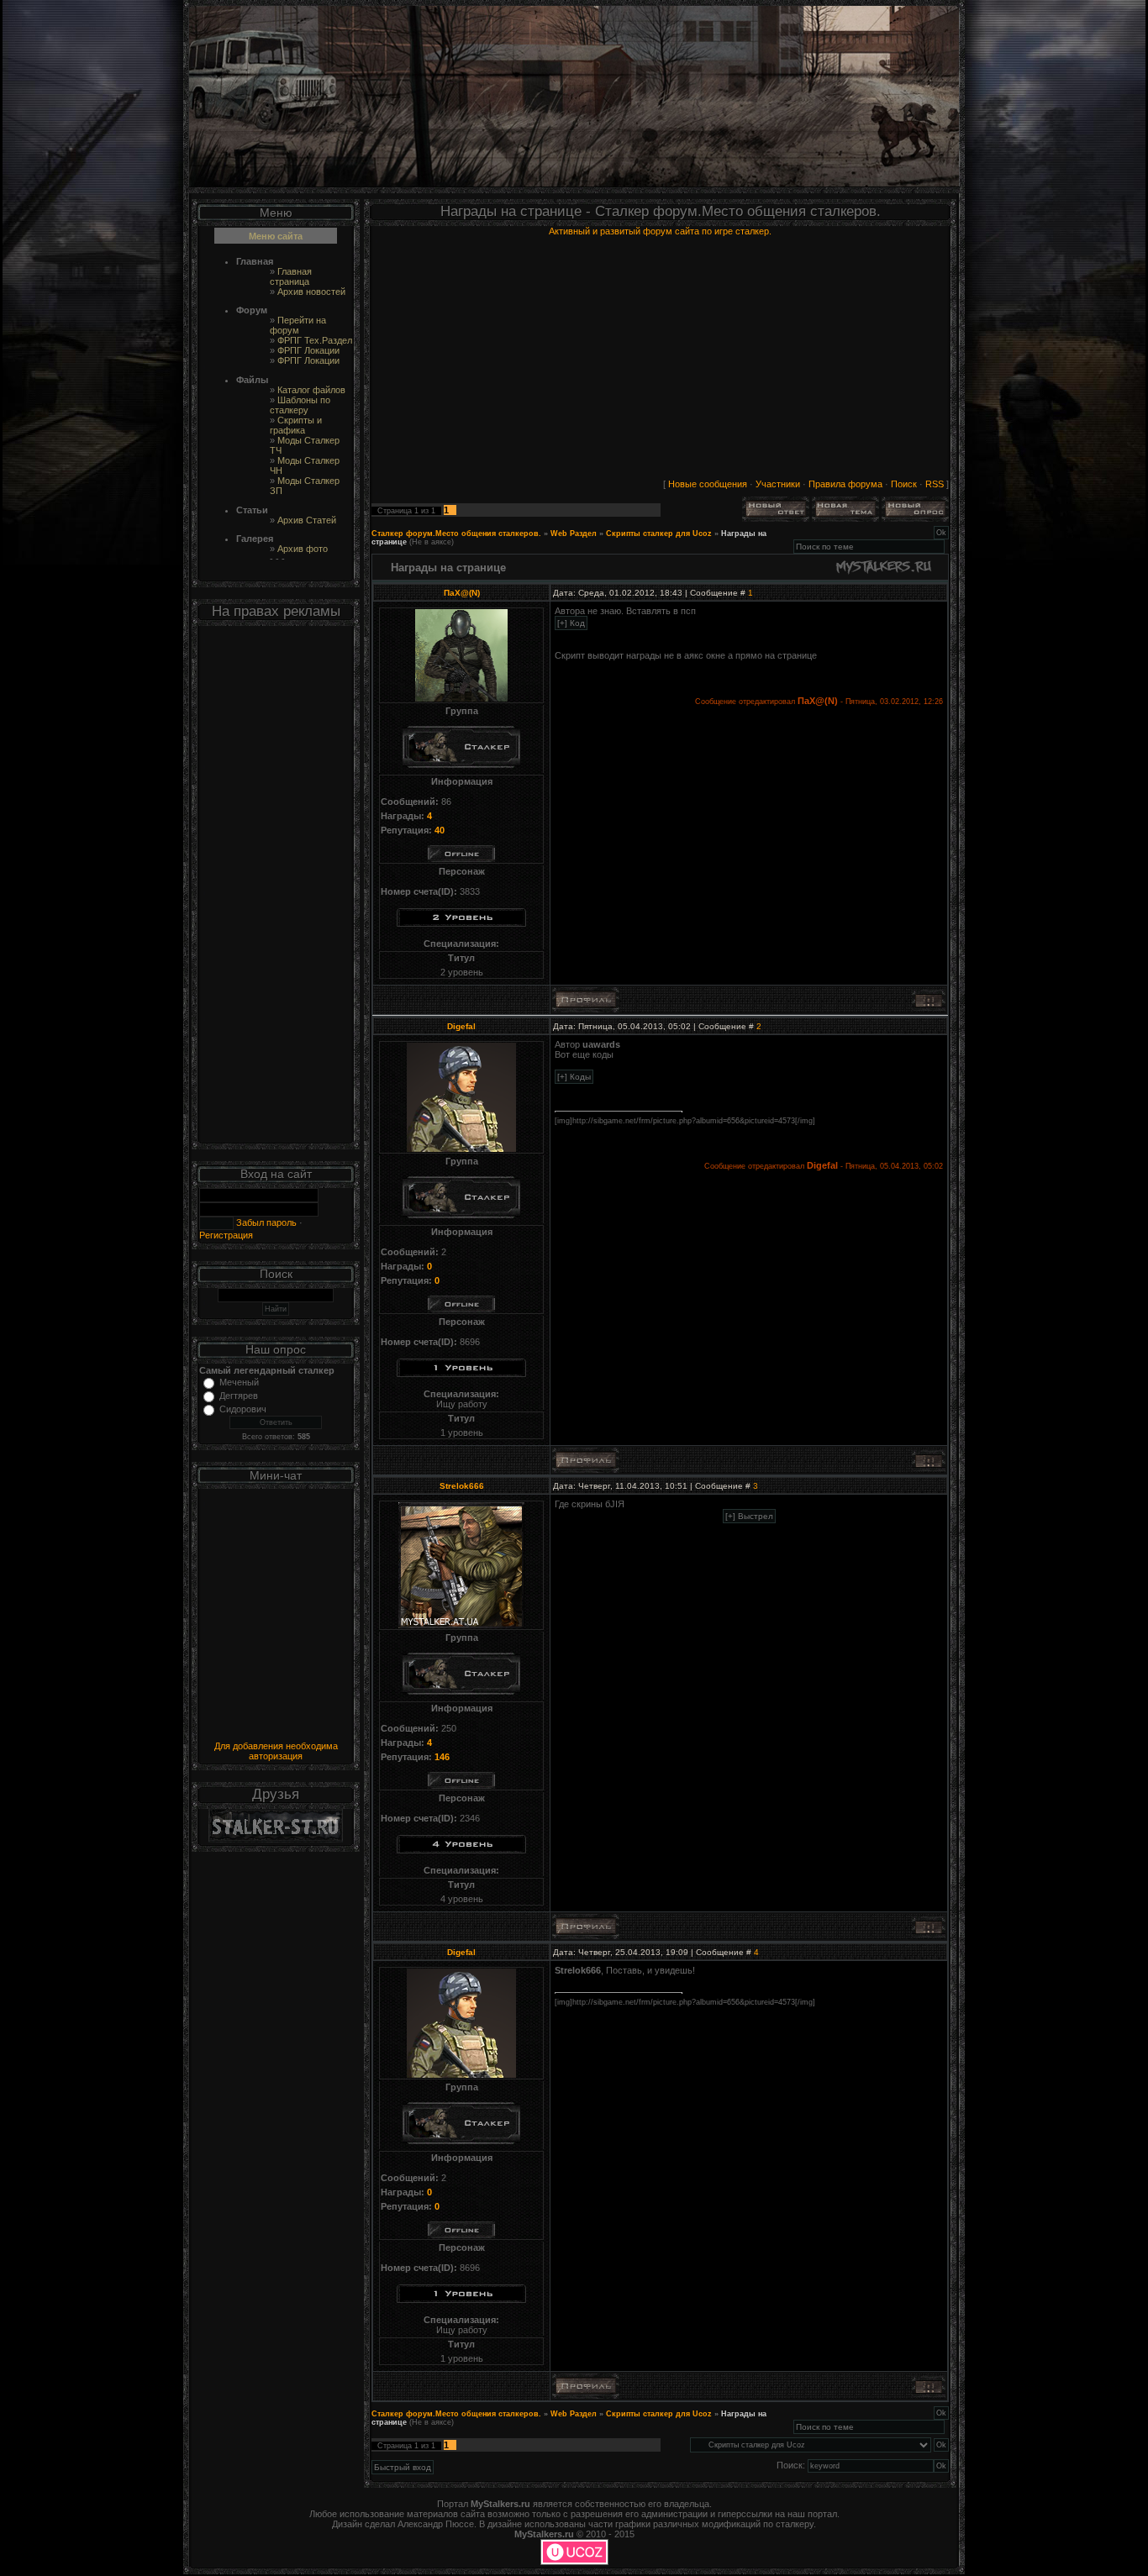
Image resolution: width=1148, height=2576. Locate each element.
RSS (935, 484)
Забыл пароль (265, 1222)
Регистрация (226, 1235)
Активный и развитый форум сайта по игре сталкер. (660, 231)
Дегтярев (239, 1396)
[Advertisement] (276, 888)
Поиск (904, 484)
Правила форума (845, 484)
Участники (778, 484)
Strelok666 (462, 1486)
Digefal (461, 1026)
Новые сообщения (708, 484)
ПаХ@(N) (462, 593)
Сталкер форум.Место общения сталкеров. (456, 534)
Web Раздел (574, 534)
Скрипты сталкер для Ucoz (659, 534)
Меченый (239, 1382)
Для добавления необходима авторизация (276, 1751)
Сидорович (243, 1409)
